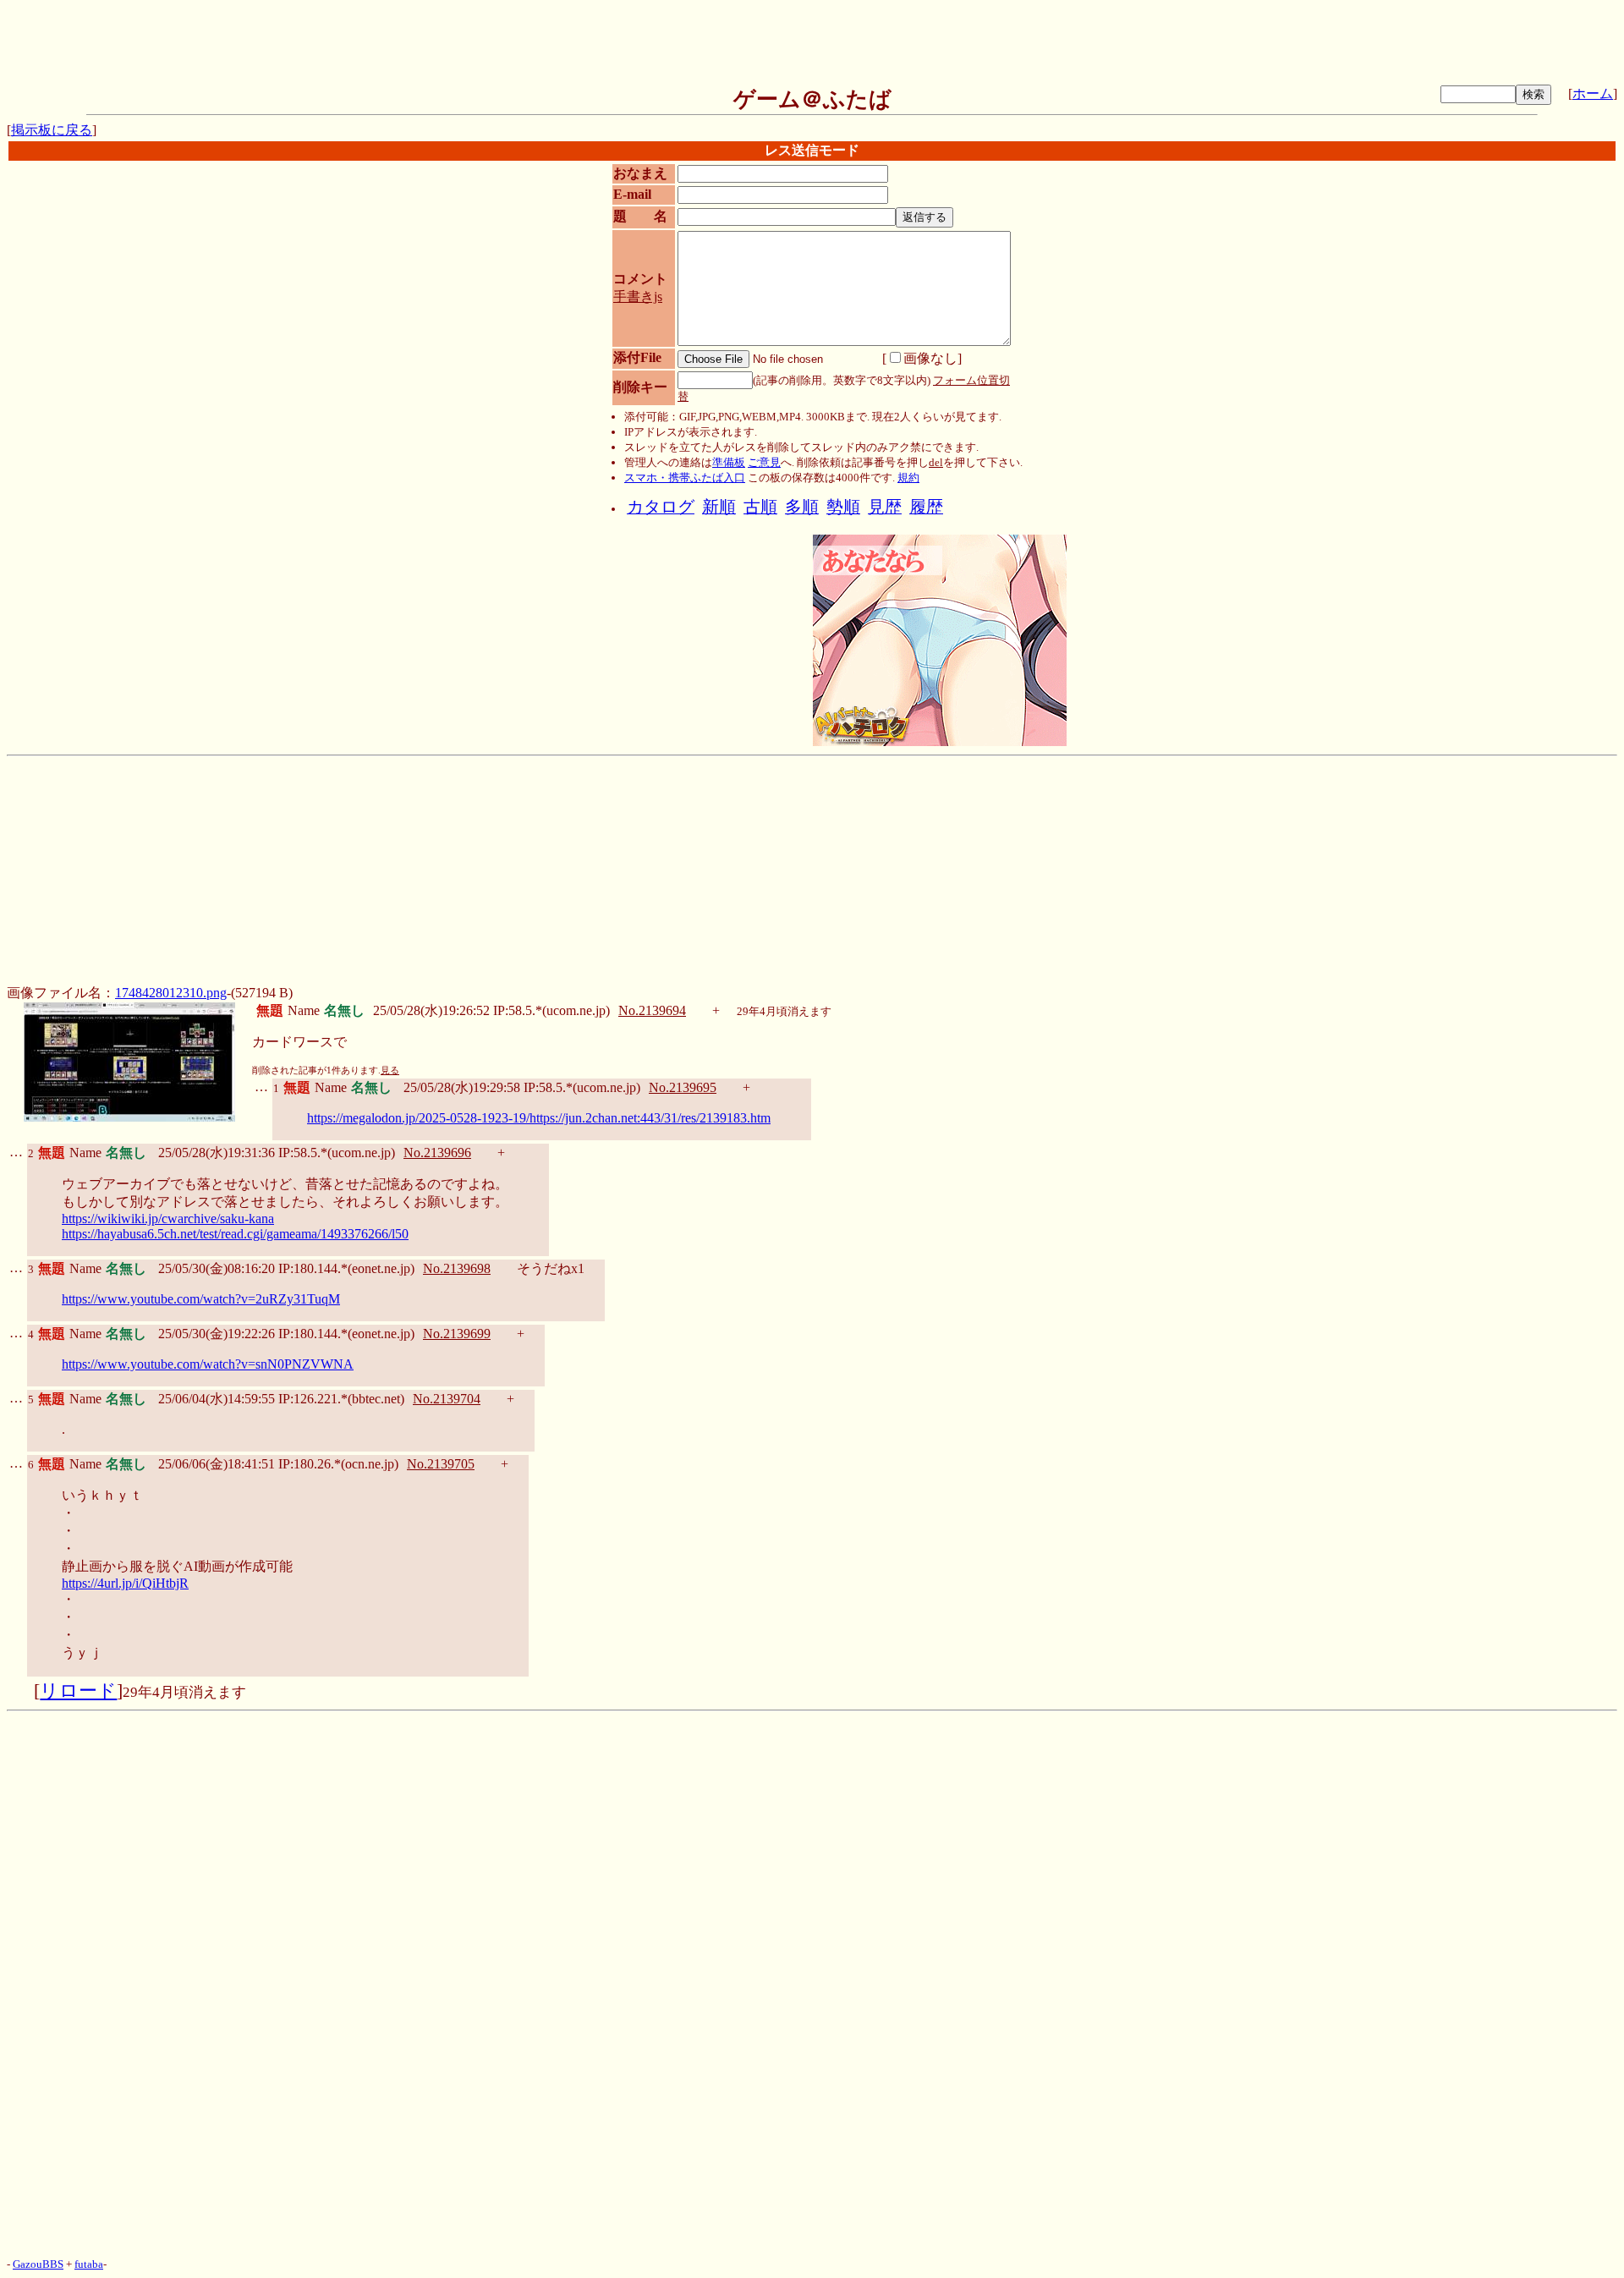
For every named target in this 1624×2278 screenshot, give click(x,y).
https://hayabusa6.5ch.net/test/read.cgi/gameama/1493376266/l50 (235, 1234)
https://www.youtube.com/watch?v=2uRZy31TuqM (201, 1299)
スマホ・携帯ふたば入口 (685, 478)
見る (390, 1070)
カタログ (661, 507)
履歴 (926, 507)
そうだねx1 (551, 1268)
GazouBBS (38, 2264)
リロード (78, 1691)
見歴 (885, 507)
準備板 (729, 462)
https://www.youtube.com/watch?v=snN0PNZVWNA (208, 1364)
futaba (89, 2264)
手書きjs (638, 296)
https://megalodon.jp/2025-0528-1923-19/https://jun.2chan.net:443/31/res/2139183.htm (539, 1118)
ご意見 (764, 462)
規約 (908, 478)
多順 (802, 507)
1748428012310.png (171, 993)
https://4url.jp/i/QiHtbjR (125, 1583)
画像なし (930, 358)
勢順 (843, 507)
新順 (719, 507)
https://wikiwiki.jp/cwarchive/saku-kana (168, 1219)
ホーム (1593, 93)
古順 (760, 507)
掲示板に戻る (52, 130)
